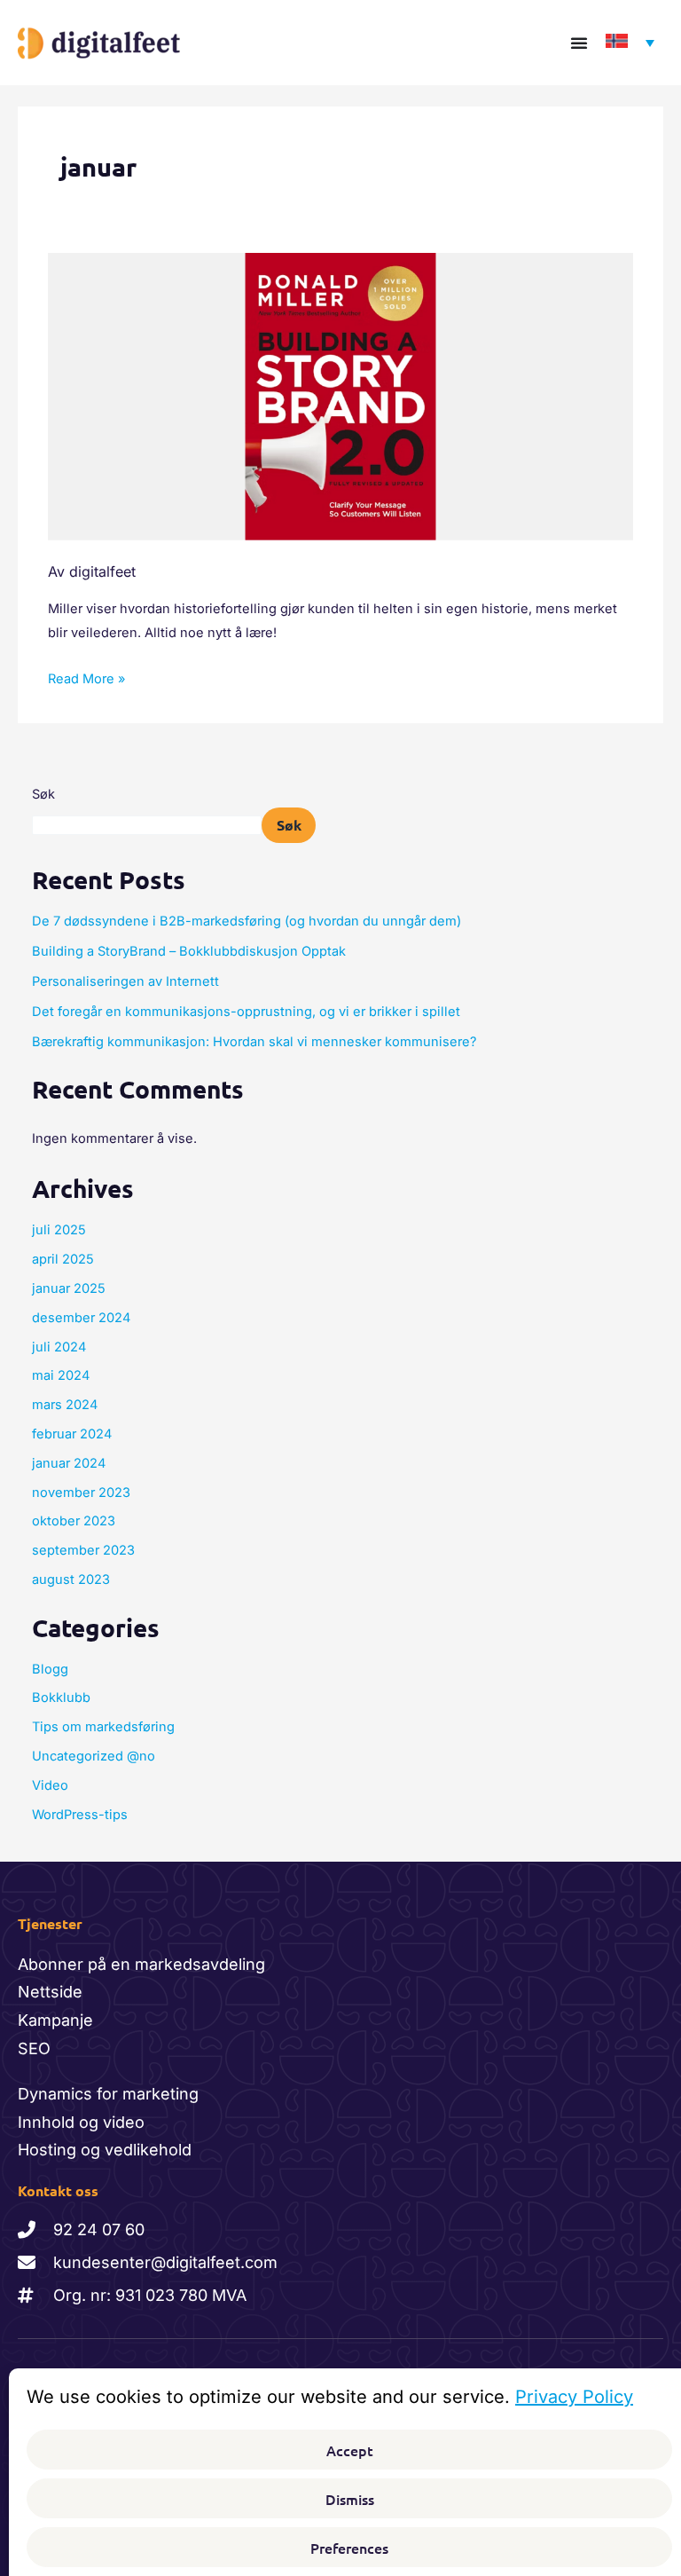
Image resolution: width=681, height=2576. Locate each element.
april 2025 (63, 1259)
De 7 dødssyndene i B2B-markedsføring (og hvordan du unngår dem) (248, 921)
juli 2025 (59, 1230)
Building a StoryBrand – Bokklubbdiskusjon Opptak (189, 951)
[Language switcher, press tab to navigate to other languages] (626, 43)
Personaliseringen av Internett (127, 981)
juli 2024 (59, 1347)
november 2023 (81, 1493)
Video (50, 1785)
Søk (43, 794)
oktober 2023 (74, 1521)
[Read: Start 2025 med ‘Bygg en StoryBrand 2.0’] (340, 396)
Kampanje (55, 2020)
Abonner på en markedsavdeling (141, 1964)
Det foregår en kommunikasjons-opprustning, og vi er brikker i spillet (248, 1012)
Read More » (86, 677)
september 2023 (83, 1550)
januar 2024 (69, 1463)
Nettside (50, 1992)
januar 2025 (69, 1288)
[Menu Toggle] (579, 43)
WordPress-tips (80, 1815)
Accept (350, 2450)
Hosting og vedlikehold (105, 2150)
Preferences (349, 2548)
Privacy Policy (574, 2397)
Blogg (50, 1669)
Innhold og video (81, 2122)
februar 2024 (72, 1434)
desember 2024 (81, 1318)
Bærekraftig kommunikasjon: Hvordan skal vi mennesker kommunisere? (256, 1042)
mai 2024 (61, 1375)
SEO (34, 2048)
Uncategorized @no (94, 1756)
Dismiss (350, 2499)
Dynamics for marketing (108, 2094)
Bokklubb (61, 1698)
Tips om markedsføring (103, 1727)
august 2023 (71, 1579)
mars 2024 (65, 1405)
